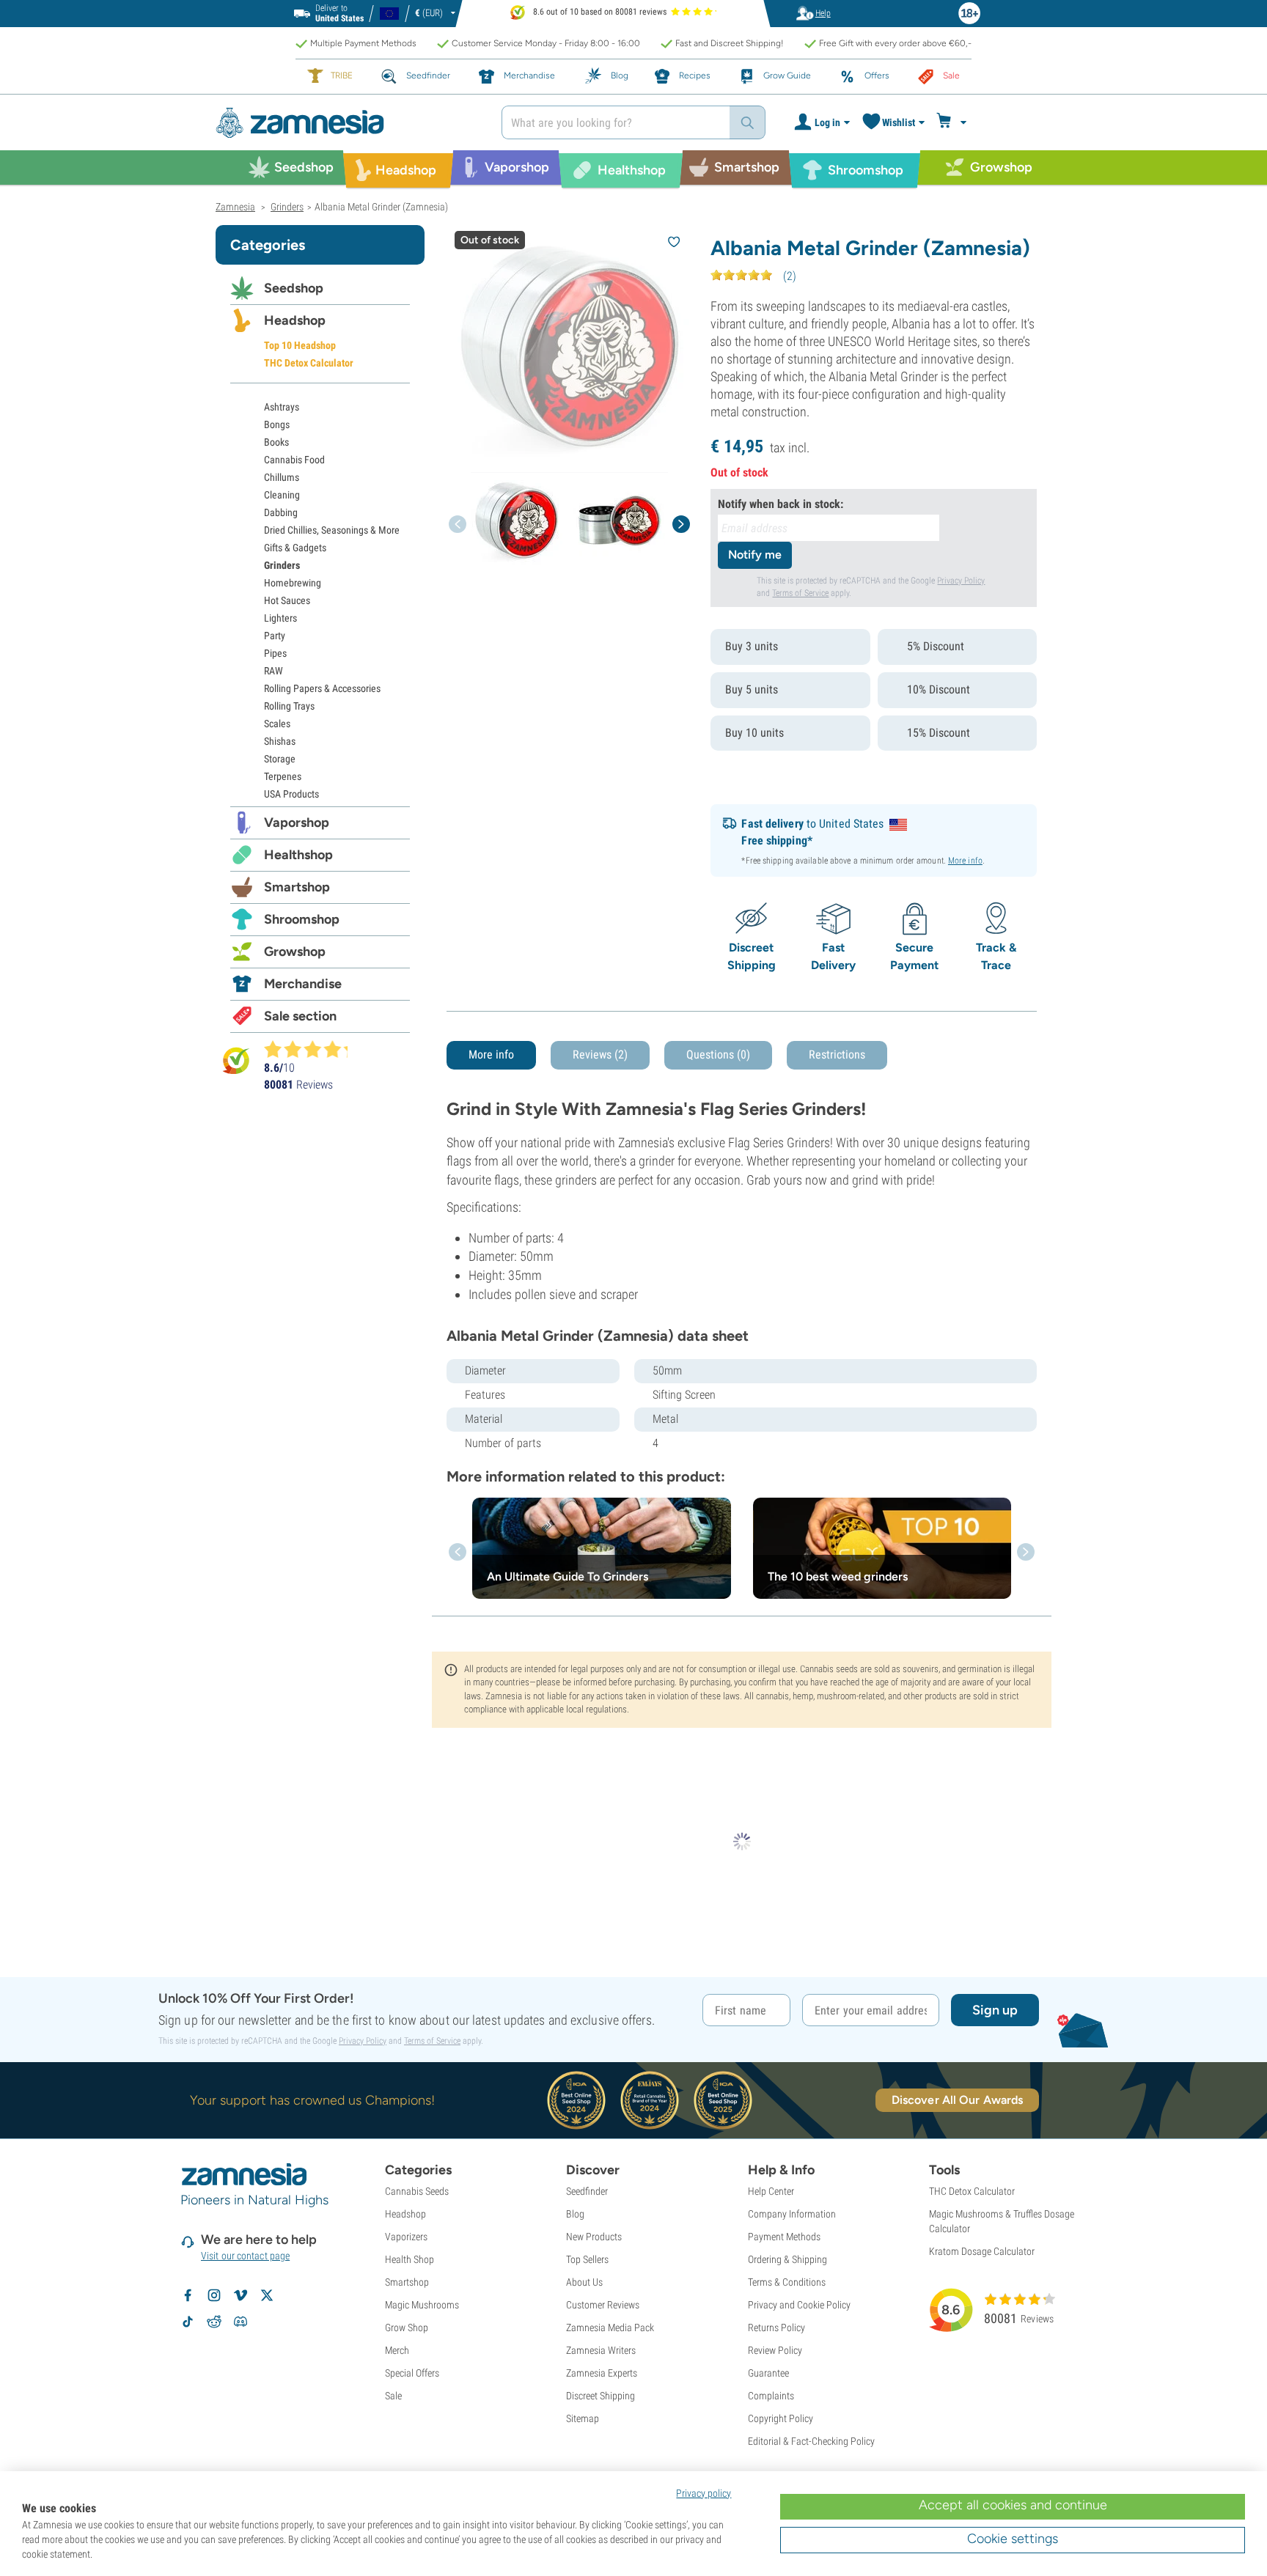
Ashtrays (282, 407)
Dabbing (281, 512)
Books (276, 442)
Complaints (771, 2396)
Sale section (300, 1016)
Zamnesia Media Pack (610, 2327)
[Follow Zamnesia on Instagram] (214, 2295)
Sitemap (583, 2418)
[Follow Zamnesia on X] (267, 2295)
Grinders (282, 565)
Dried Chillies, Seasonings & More (332, 530)
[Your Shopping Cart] (954, 122)
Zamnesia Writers (601, 2350)
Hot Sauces (287, 600)
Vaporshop (297, 823)
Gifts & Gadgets (295, 548)
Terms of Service (800, 593)
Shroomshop (302, 919)
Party (275, 636)
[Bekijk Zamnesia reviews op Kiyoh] (236, 1060)
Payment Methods (784, 2237)
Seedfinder (587, 2191)
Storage (280, 759)
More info (965, 861)
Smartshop (297, 887)
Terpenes (283, 776)
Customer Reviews (603, 2305)
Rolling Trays (289, 706)
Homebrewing (293, 583)
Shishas (280, 741)
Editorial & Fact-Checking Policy (811, 2441)
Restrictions (837, 1055)
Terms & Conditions (787, 2282)
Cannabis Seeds (417, 2191)
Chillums (282, 477)
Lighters (280, 618)
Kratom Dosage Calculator (982, 2251)
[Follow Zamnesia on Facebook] (188, 2295)
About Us (584, 2282)
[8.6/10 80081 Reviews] (312, 1049)
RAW (273, 671)
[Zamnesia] (348, 123)
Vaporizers (406, 2237)
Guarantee (768, 2373)
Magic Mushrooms (422, 2305)
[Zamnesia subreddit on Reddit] (214, 2322)
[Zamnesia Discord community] (240, 2322)
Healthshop (298, 855)
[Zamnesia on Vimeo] (240, 2295)
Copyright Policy (781, 2418)
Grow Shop (407, 2327)
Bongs (277, 424)
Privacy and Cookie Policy (799, 2305)
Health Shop (410, 2259)
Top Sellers (587, 2259)
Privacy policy (704, 2493)
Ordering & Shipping (787, 2259)
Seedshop (294, 288)
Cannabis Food (294, 460)
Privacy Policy (961, 581)
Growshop (295, 952)
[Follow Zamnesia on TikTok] (188, 2322)
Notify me (755, 555)
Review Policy (775, 2350)
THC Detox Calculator (309, 363)
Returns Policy (776, 2327)
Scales (277, 724)
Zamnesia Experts (602, 2373)
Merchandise (303, 984)
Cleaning (282, 495)
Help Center (771, 2191)
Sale (393, 2396)
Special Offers (412, 2373)
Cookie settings (1013, 2539)
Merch (397, 2350)
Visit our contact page (245, 2256)
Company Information (792, 2214)
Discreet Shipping (601, 2396)
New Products (594, 2237)
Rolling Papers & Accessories (322, 688)
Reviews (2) (600, 1055)
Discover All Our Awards (957, 2100)
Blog (575, 2214)
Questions (718, 1055)
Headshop (295, 320)
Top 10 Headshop (300, 345)
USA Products (291, 794)
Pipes (275, 653)
